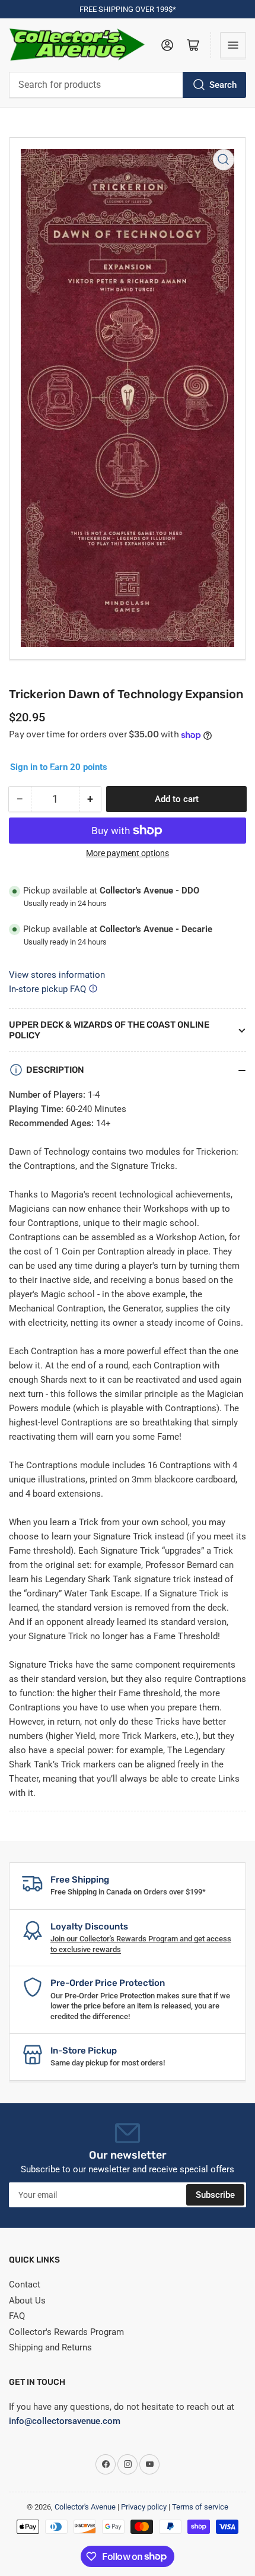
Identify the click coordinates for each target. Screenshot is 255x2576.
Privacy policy (144, 2507)
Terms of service (200, 2507)
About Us (27, 2301)
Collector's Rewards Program (66, 2332)
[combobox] (128, 85)
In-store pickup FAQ (47, 989)
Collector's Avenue (85, 2507)
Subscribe (215, 2195)
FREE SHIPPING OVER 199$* (128, 9)
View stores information (57, 975)
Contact (25, 2285)
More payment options (128, 853)
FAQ (17, 2316)
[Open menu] (233, 45)
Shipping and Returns (50, 2347)
